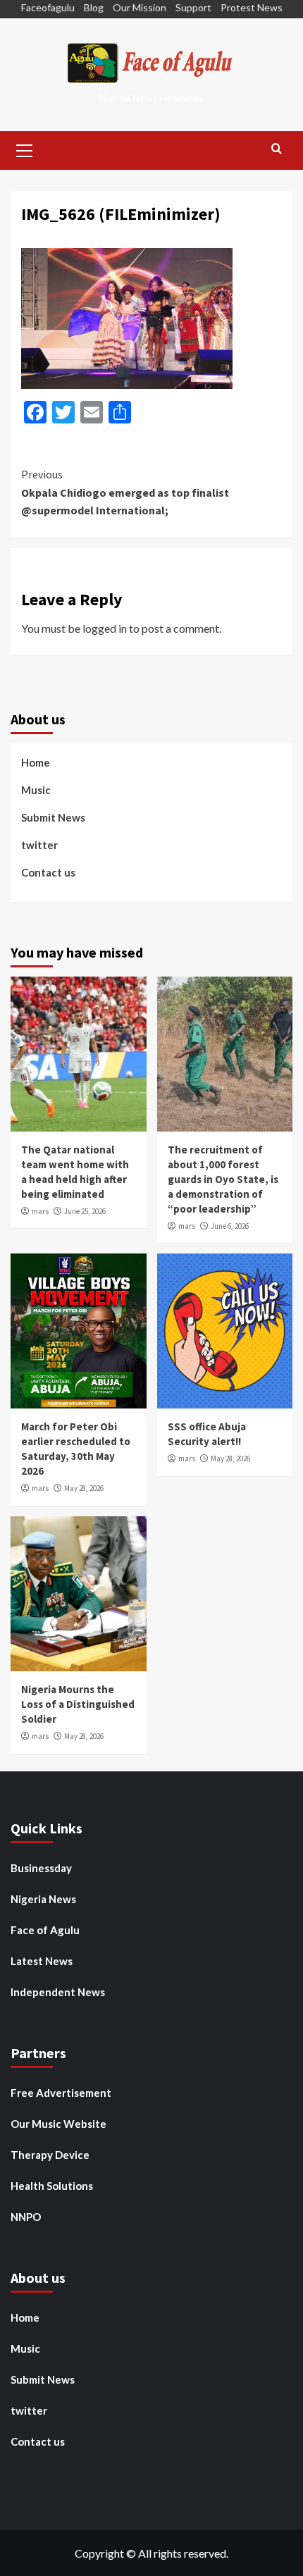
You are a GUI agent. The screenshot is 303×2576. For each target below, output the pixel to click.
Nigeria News (43, 1899)
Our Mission (140, 7)
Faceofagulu (48, 7)
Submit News (53, 817)
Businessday (41, 1868)
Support (193, 7)
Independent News (58, 1992)
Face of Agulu (45, 1930)
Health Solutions (52, 2186)
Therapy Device (50, 2155)
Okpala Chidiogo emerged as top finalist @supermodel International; (125, 492)
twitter (39, 845)
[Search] (277, 149)
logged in (105, 628)
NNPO (26, 2217)
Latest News (42, 1961)
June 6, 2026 (230, 1226)
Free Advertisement (61, 2093)
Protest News (252, 7)
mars (40, 1211)
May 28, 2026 (84, 1488)
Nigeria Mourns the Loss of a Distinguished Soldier (78, 1704)
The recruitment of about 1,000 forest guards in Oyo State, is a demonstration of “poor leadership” (223, 1179)
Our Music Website (58, 2124)
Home (36, 762)
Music (36, 790)
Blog (94, 7)
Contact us (48, 872)
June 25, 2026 (85, 1211)
